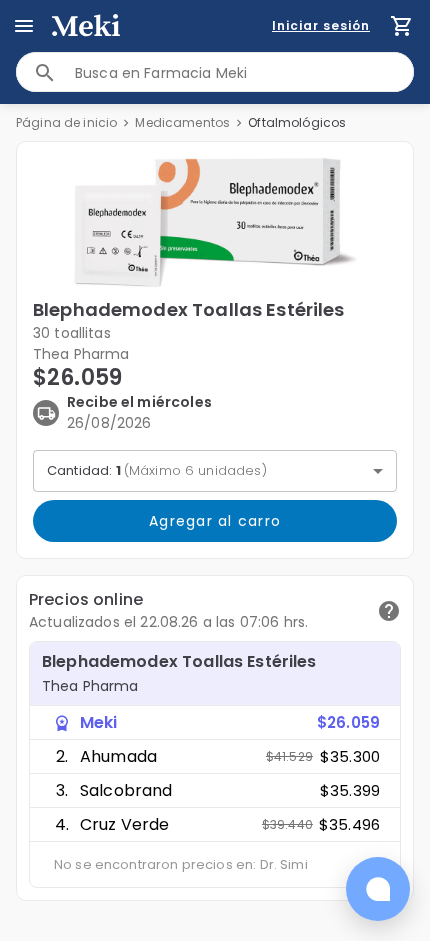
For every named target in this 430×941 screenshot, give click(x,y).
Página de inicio (66, 122)
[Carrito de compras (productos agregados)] (402, 26)
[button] (214, 223)
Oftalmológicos (297, 122)
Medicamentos (182, 122)
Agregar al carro (215, 521)
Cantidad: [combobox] (157, 470)
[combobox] (244, 72)
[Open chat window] (378, 889)
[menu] (24, 26)
